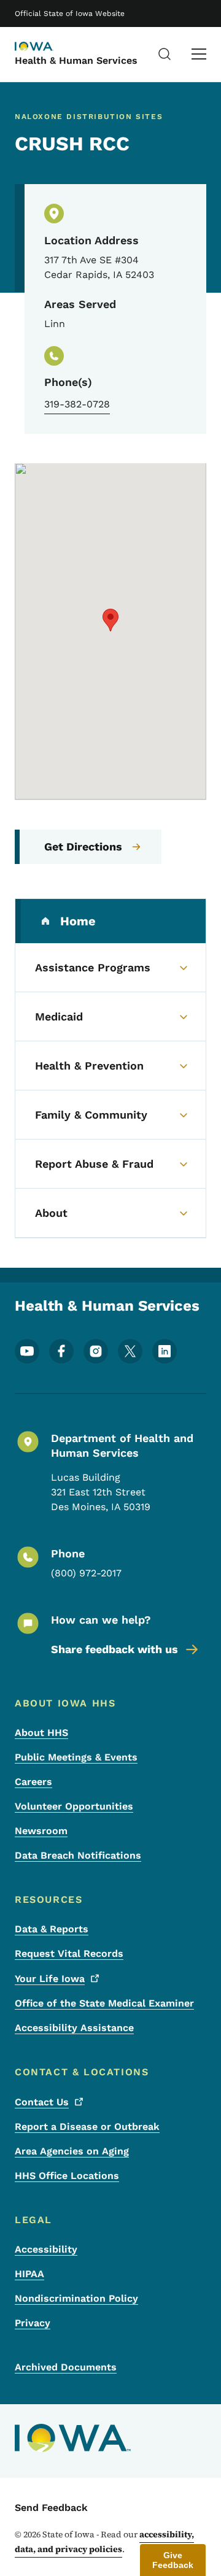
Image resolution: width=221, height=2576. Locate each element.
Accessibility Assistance (74, 2028)
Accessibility (46, 2249)
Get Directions (83, 846)
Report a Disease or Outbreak (87, 2127)
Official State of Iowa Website (70, 13)
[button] (110, 620)
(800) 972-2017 (86, 1573)
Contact (42, 2102)
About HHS (41, 1733)
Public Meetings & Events (76, 1757)
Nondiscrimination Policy (76, 2298)
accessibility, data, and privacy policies (104, 2542)
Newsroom (41, 1831)
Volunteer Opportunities (74, 1806)
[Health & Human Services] (45, 47)
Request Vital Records (69, 1953)
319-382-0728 (77, 404)
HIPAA (29, 2274)
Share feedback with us (114, 1649)
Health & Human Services (76, 60)
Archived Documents (66, 2367)
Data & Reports (52, 1929)
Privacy (33, 2323)
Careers (33, 1782)
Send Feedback (51, 2508)
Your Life (50, 1979)
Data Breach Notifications (78, 1855)
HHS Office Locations (67, 2176)
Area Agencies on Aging (72, 2151)
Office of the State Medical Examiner (104, 2003)
